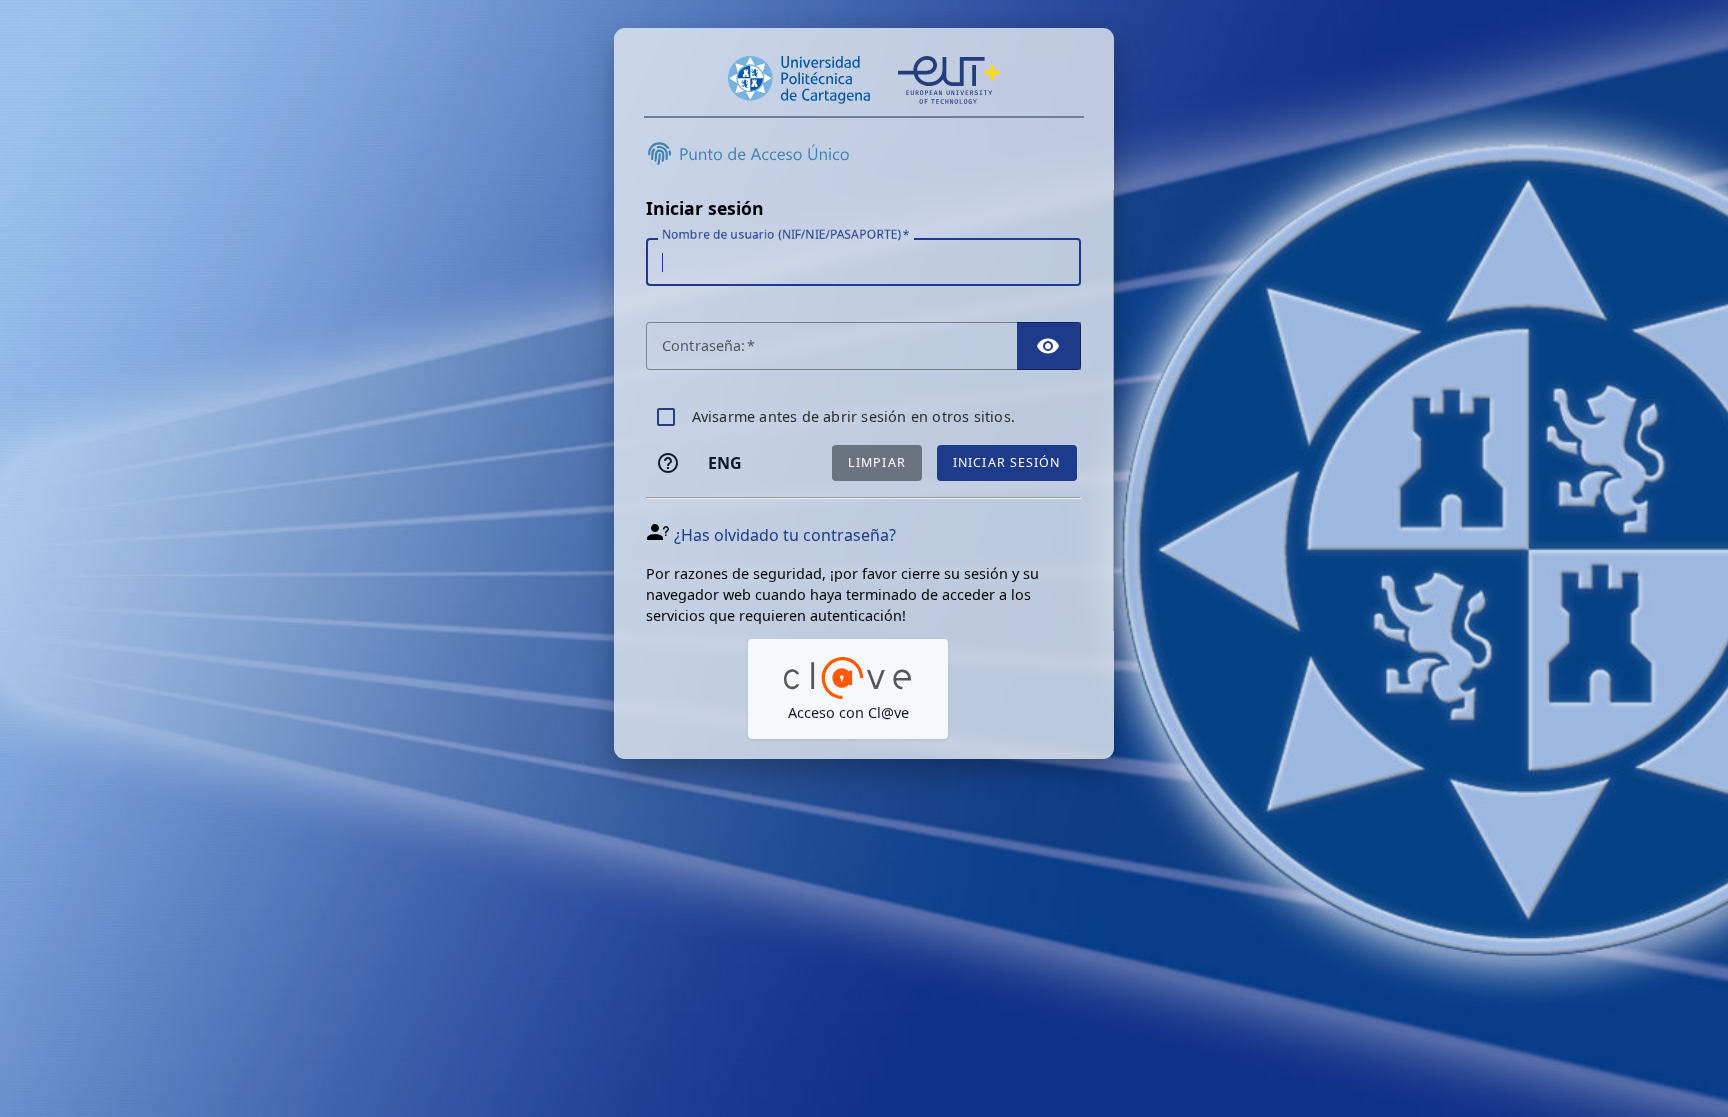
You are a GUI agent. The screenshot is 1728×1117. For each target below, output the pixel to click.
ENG (725, 463)
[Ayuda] (668, 463)
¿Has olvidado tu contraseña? (785, 535)
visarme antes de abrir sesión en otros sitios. (853, 416)
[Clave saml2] (848, 689)
